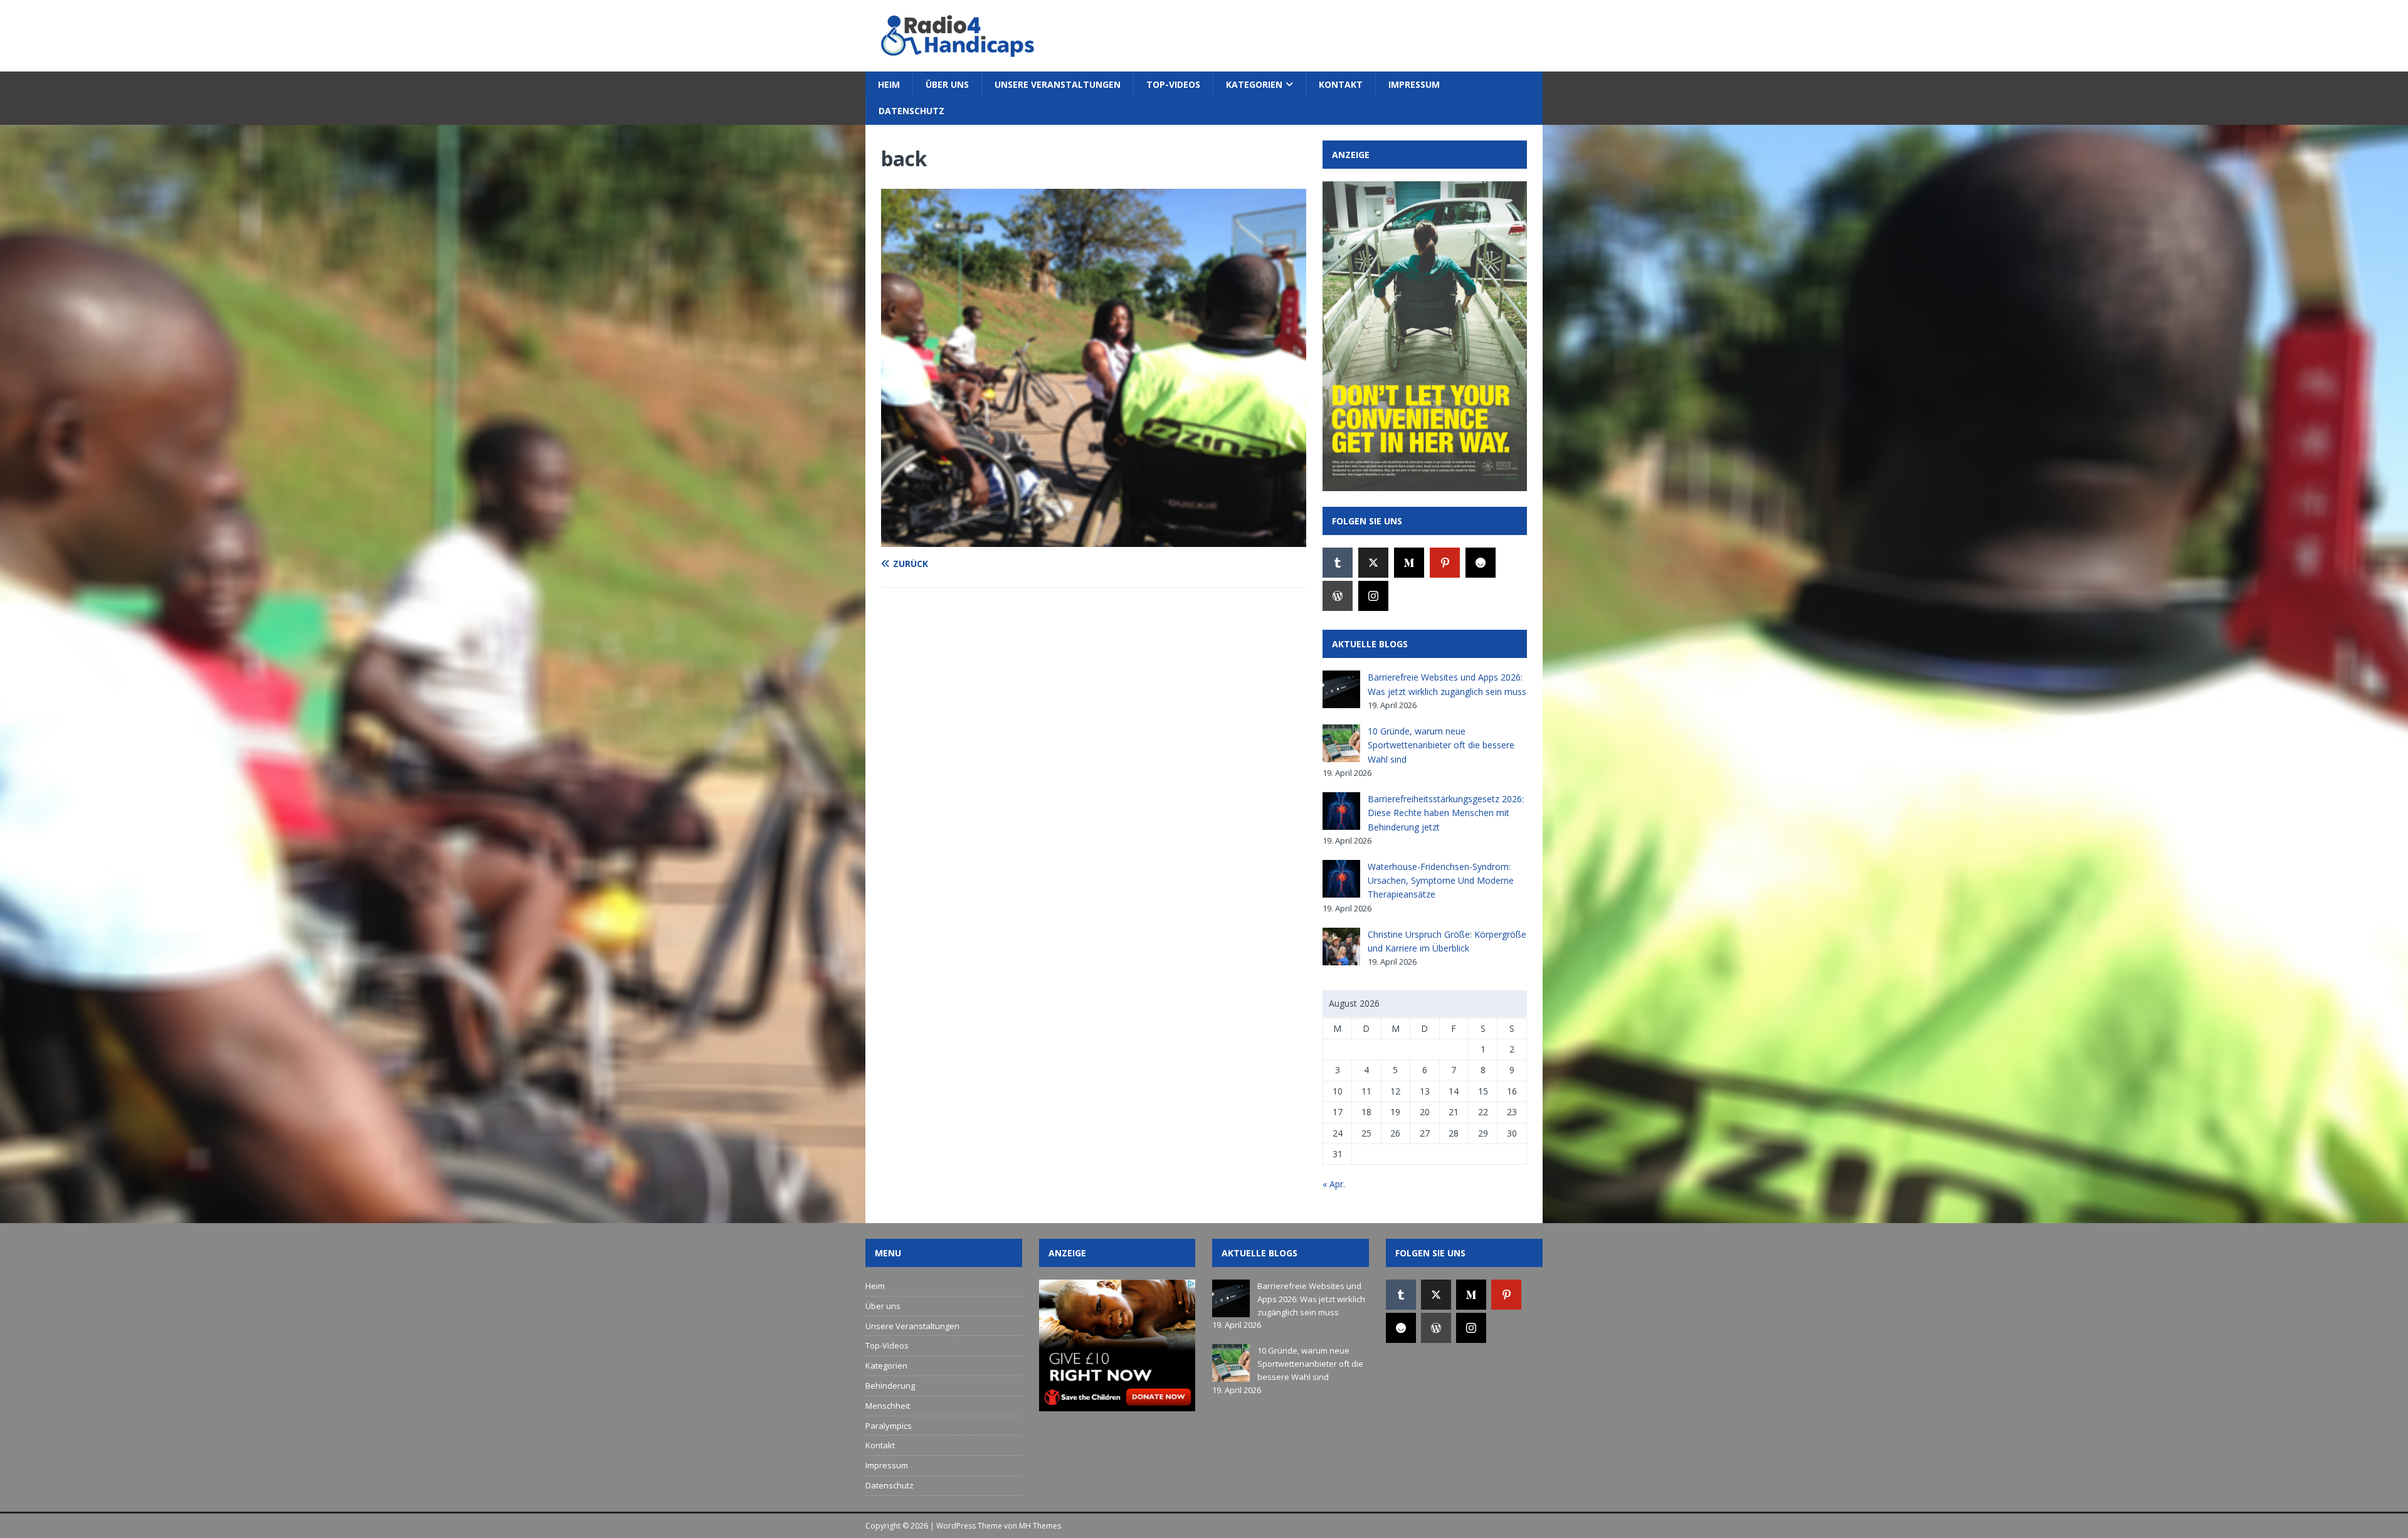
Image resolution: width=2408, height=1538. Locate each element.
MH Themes (1040, 1526)
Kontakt (1341, 84)
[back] (1094, 540)
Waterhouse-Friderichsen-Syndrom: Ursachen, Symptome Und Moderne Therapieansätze (1441, 881)
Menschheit (888, 1406)
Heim (889, 84)
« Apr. (1334, 1184)
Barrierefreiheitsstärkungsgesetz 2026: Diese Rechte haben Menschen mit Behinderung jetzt (1446, 813)
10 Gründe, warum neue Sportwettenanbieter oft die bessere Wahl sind (1441, 745)
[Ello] (1481, 563)
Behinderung (890, 1386)
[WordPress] (1338, 596)
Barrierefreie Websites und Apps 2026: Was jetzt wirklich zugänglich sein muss (1311, 1299)
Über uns (947, 84)
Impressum (1414, 84)
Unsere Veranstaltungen (1058, 84)
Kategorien (1254, 84)
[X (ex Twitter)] (1373, 563)
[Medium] (1409, 563)
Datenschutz (911, 111)
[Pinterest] (1445, 563)
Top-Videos (1173, 84)
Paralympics (889, 1426)
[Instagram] (1373, 596)
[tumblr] (1338, 563)
